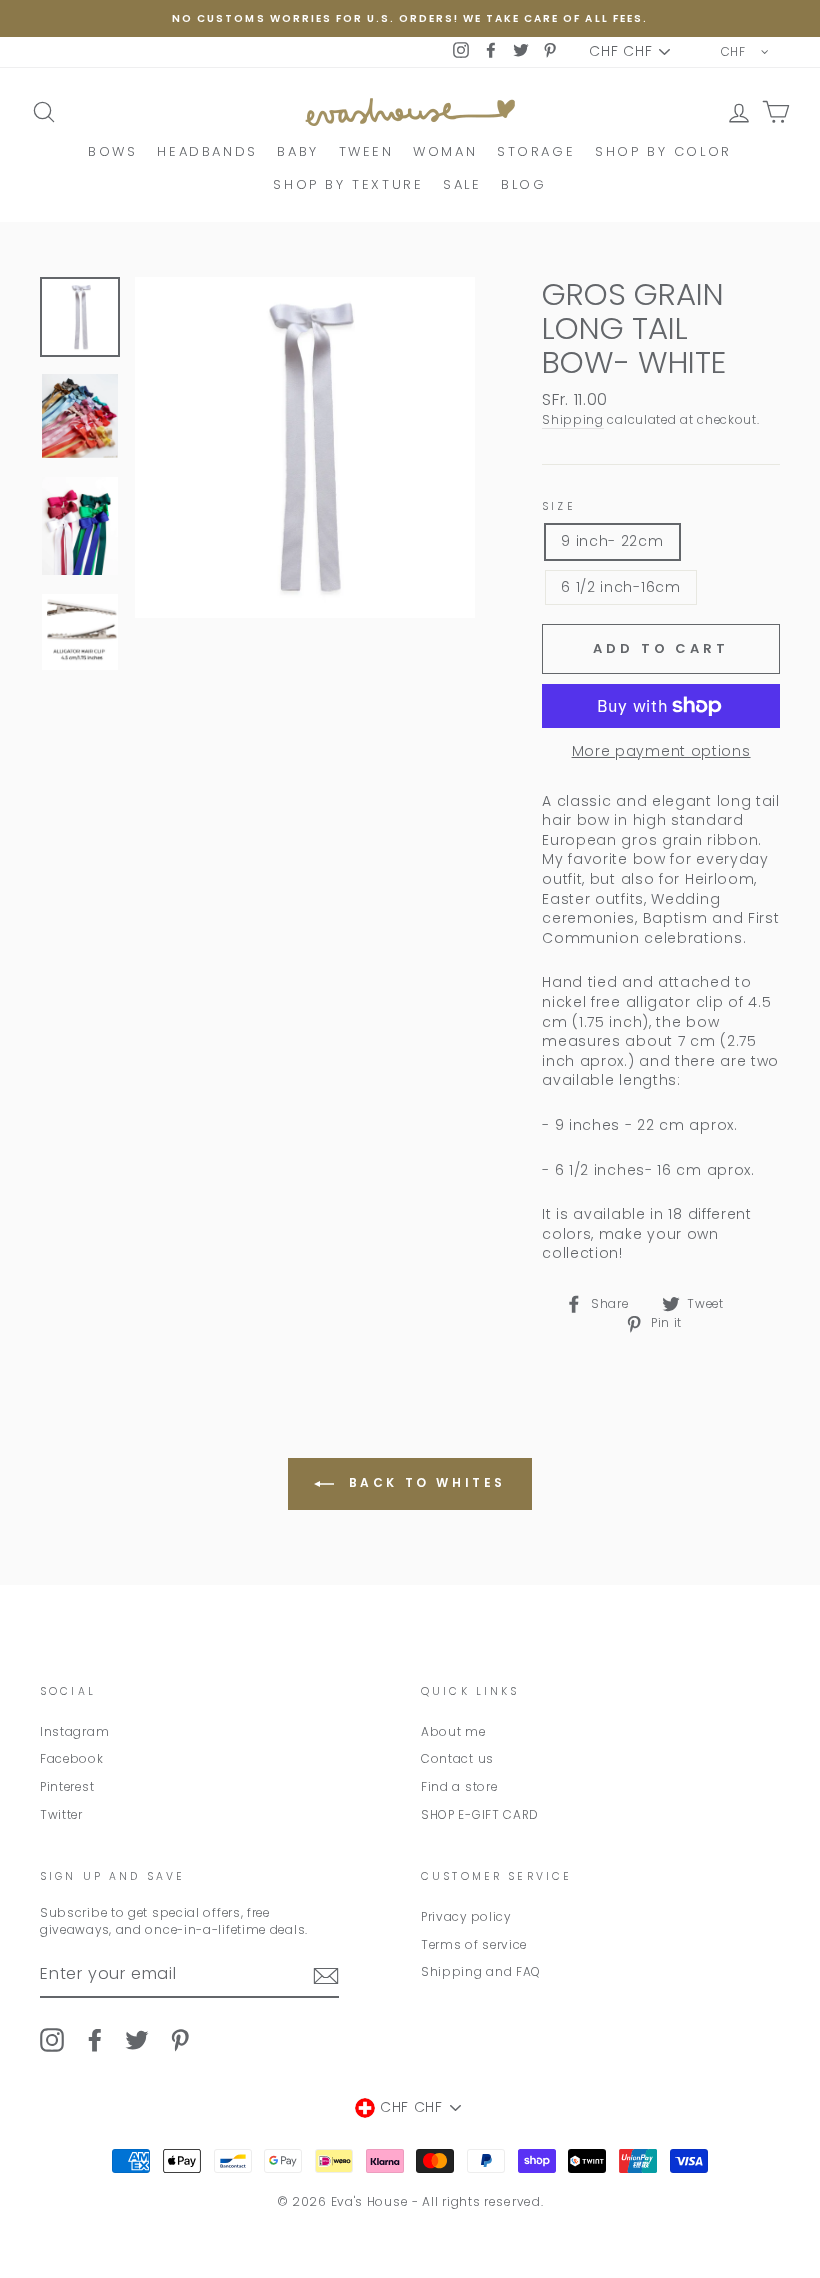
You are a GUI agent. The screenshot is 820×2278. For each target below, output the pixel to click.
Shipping (573, 420)
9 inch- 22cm (612, 541)
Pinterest (67, 1787)
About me (453, 1732)
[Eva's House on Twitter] (137, 2040)
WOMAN (445, 151)
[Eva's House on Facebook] (95, 2040)
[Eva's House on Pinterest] (180, 2040)
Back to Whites (424, 1482)
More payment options (661, 751)
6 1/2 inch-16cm (621, 587)
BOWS (112, 151)
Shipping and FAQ (481, 1972)
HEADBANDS (207, 151)
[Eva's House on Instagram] (52, 2040)
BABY (297, 151)
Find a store (459, 1787)
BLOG (523, 184)
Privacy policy (466, 1917)
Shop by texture (348, 184)
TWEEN (366, 151)
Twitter (61, 1815)
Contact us (457, 1759)
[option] (410, 18)
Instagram (74, 1732)
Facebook (72, 1759)
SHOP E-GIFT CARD (480, 1815)
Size (559, 507)
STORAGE (536, 151)
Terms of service (474, 1945)
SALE (462, 184)
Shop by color (663, 151)
